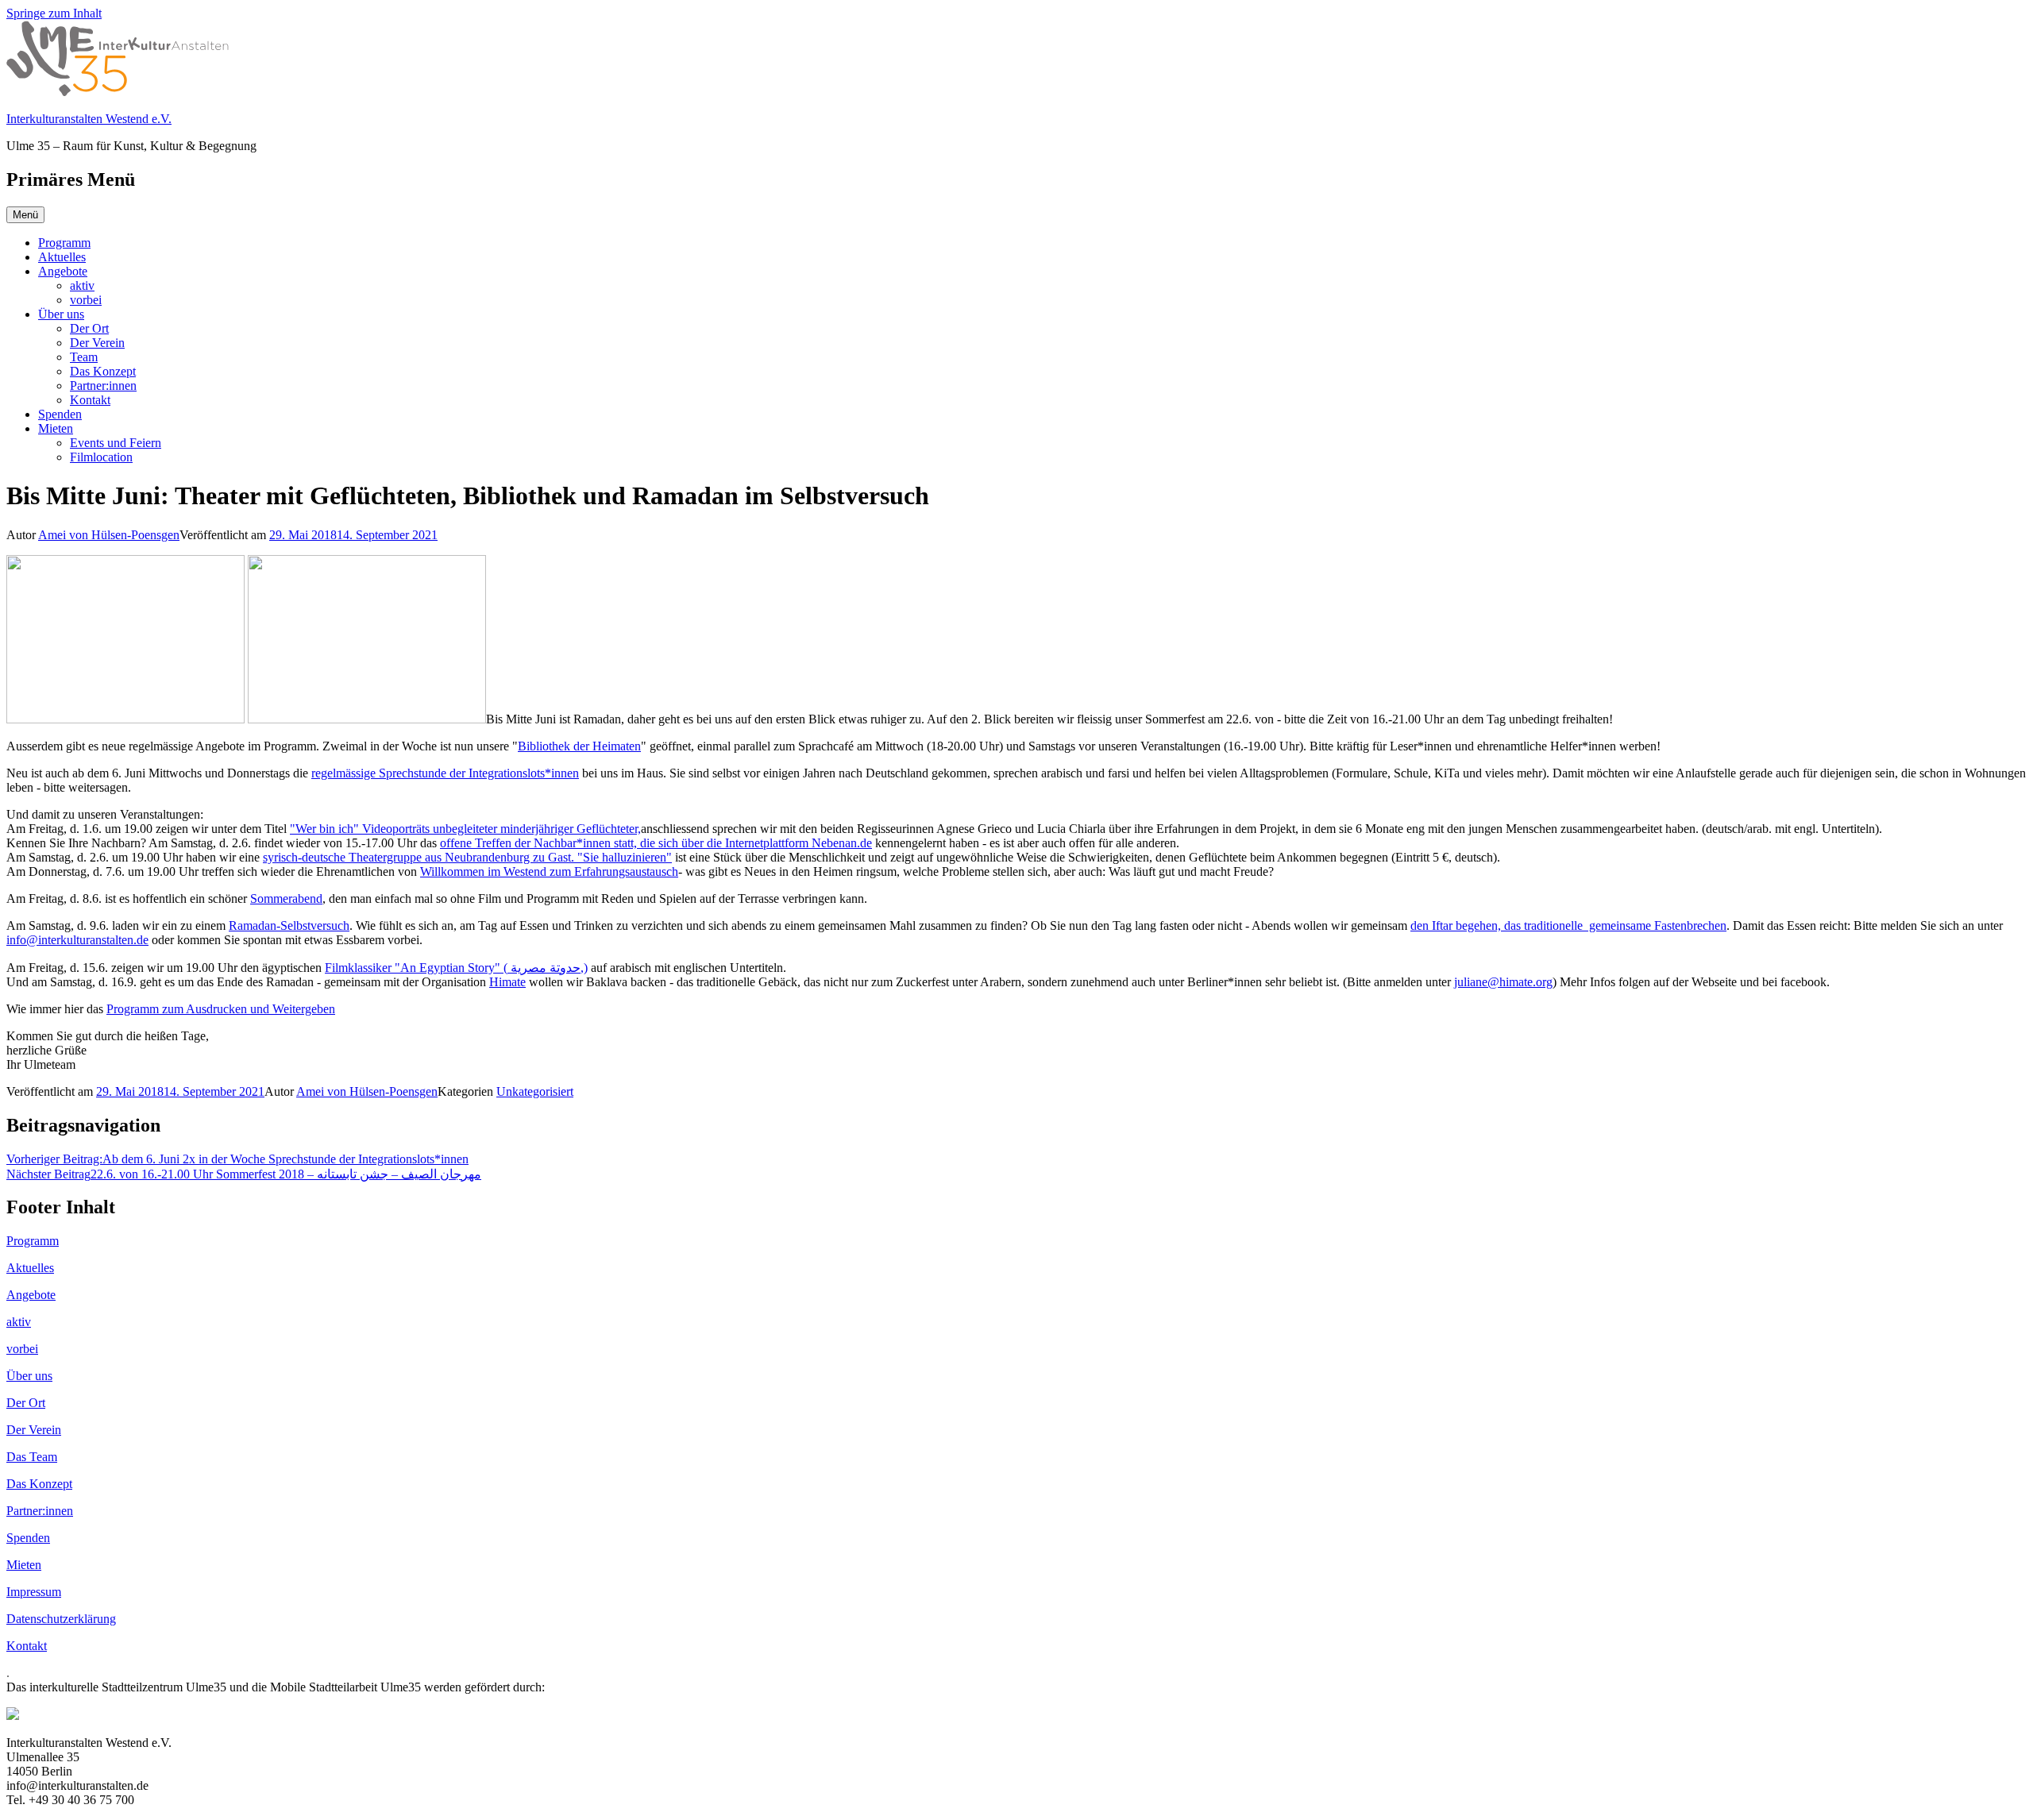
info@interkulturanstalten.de (77, 940)
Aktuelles (62, 257)
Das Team (32, 1457)
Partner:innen (103, 386)
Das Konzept (103, 371)
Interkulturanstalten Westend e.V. (89, 119)
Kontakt (90, 400)
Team (84, 357)
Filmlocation (101, 457)
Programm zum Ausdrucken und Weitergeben (221, 1009)
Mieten (56, 428)
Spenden (60, 414)
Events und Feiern (116, 443)
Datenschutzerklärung (61, 1619)
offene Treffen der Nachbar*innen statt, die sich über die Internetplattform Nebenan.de (656, 843)
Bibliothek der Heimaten (579, 746)
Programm (64, 243)
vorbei (86, 300)
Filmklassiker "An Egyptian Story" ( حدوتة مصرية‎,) (456, 968)
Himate (507, 982)
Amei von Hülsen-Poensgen (109, 535)
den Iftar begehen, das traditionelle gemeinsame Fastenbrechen (1568, 925)
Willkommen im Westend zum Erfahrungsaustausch (549, 871)
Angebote (63, 271)
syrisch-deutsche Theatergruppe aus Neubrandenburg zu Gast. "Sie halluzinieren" (467, 857)
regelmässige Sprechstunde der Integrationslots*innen (445, 773)
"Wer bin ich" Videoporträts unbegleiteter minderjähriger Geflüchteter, (465, 829)
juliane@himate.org (1503, 982)
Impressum (34, 1592)
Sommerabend (286, 898)
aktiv (82, 285)
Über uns (61, 314)
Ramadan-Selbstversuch (289, 925)
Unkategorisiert (535, 1091)
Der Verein (97, 343)
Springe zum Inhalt (54, 13)
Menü (25, 215)
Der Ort (89, 328)
